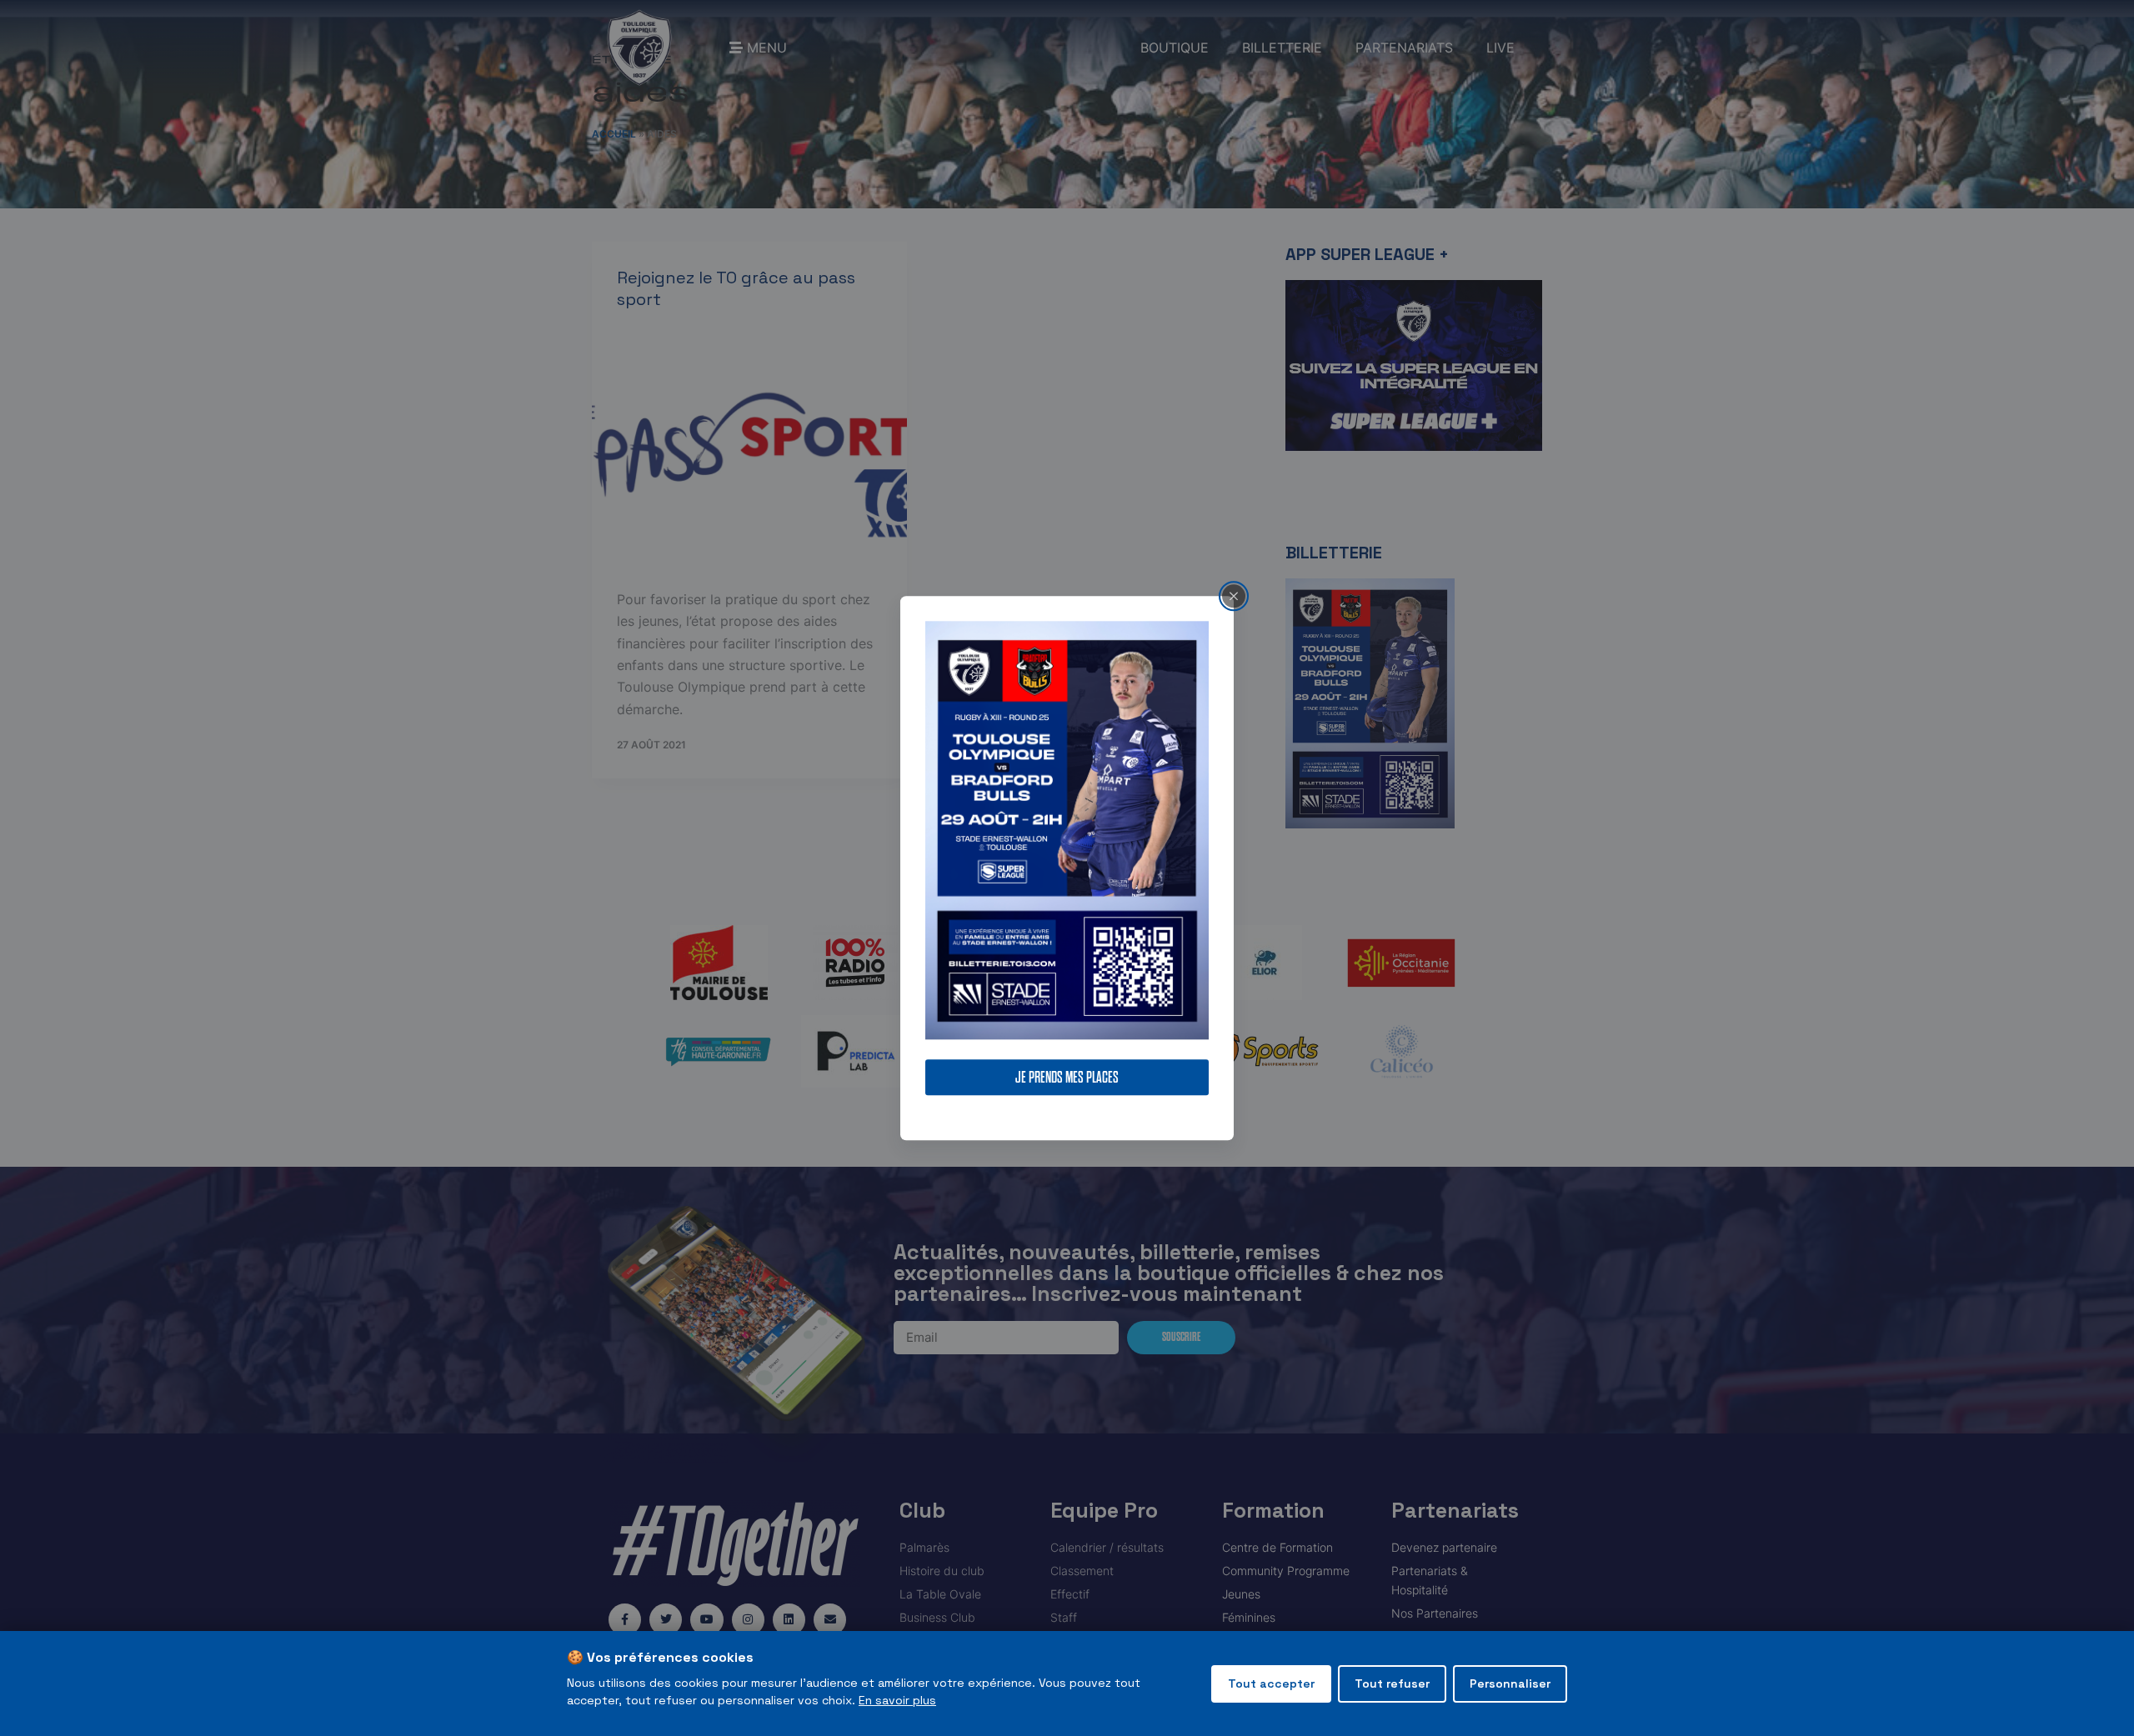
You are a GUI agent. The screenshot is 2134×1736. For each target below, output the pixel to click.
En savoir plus (897, 1700)
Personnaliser (1510, 1683)
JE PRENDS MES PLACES (1067, 1077)
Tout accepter (1271, 1683)
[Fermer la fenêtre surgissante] (1234, 596)
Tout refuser (1392, 1683)
